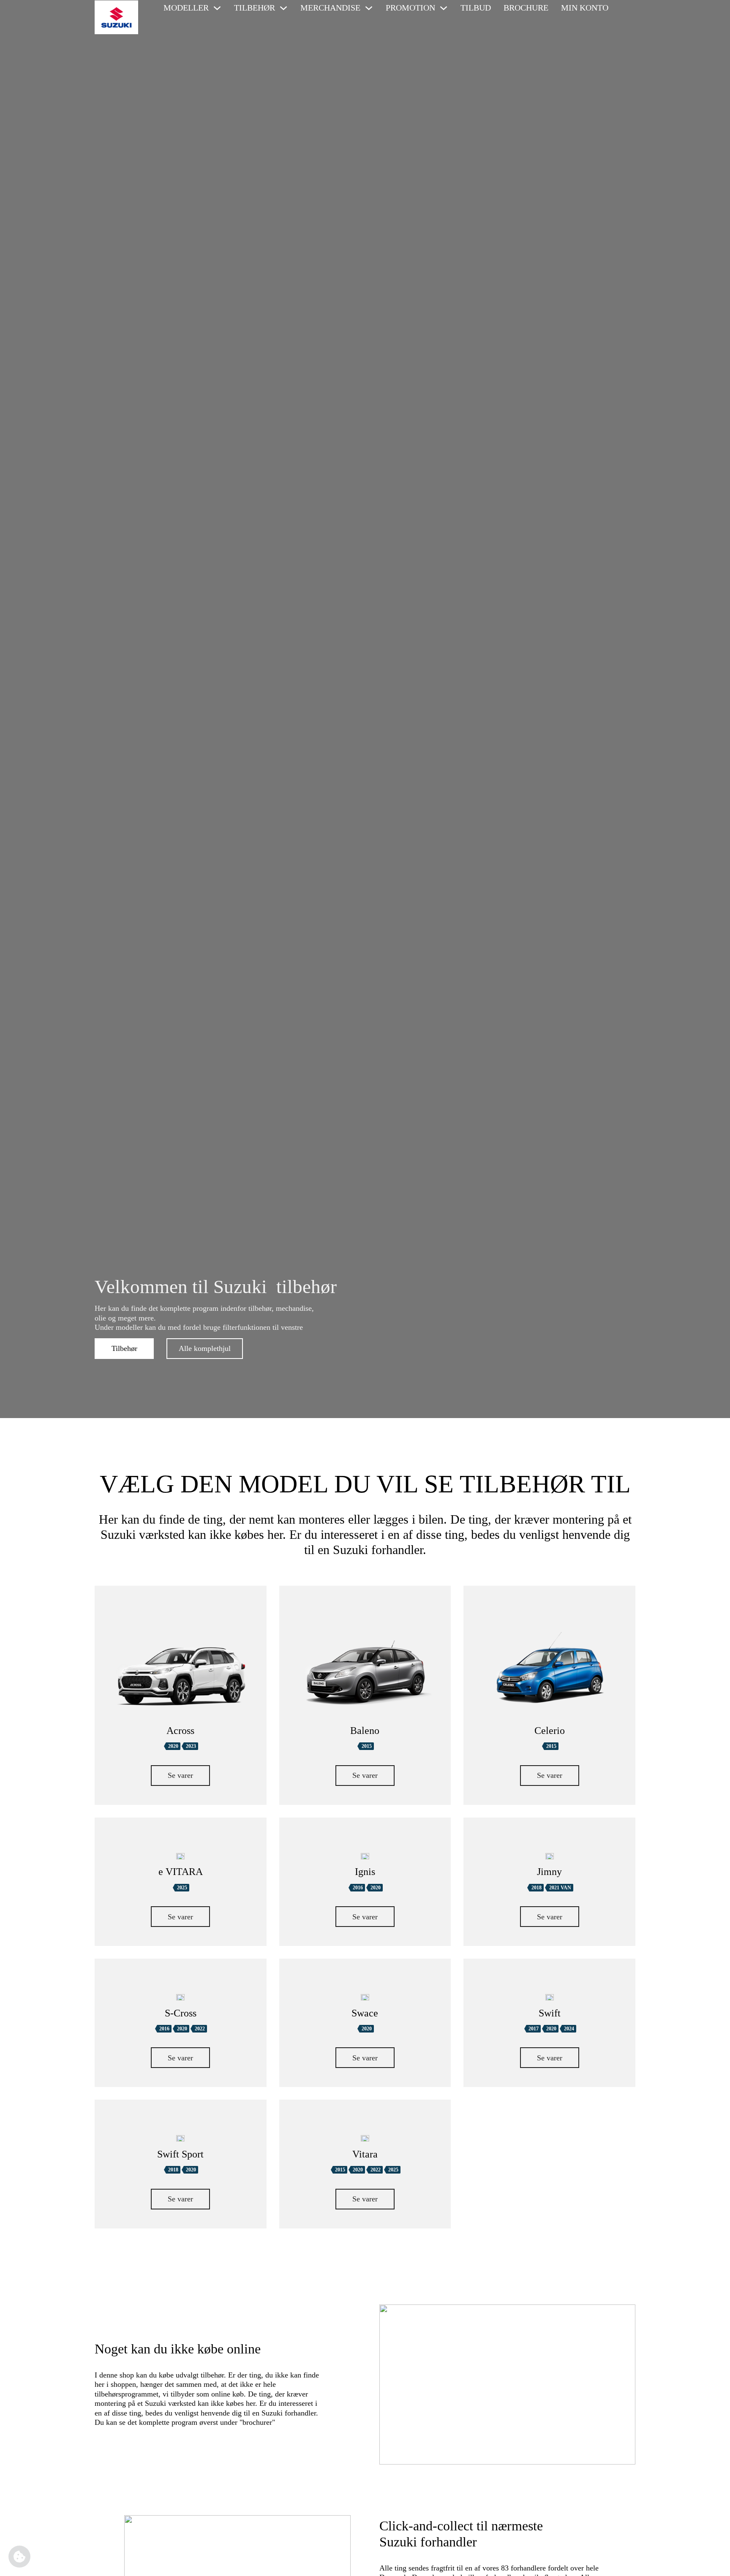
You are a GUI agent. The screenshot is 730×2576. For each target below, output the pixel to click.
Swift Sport (180, 2154)
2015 (367, 1746)
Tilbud (476, 8)
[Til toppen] (711, 2561)
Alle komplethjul (205, 1348)
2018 (537, 1888)
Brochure (526, 8)
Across (180, 1731)
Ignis (365, 1872)
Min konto (585, 8)
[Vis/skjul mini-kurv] (625, 8)
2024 (569, 2029)
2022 (200, 2029)
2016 (358, 1888)
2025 (182, 1888)
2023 (191, 1746)
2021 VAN (560, 1888)
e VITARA (181, 1872)
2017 (534, 2029)
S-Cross (181, 2013)
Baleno (365, 1731)
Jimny (549, 1872)
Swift (550, 2013)
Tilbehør (124, 1348)
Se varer (180, 1775)
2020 (173, 1746)
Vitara (365, 2154)
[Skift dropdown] (217, 8)
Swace (365, 2013)
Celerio (550, 1731)
